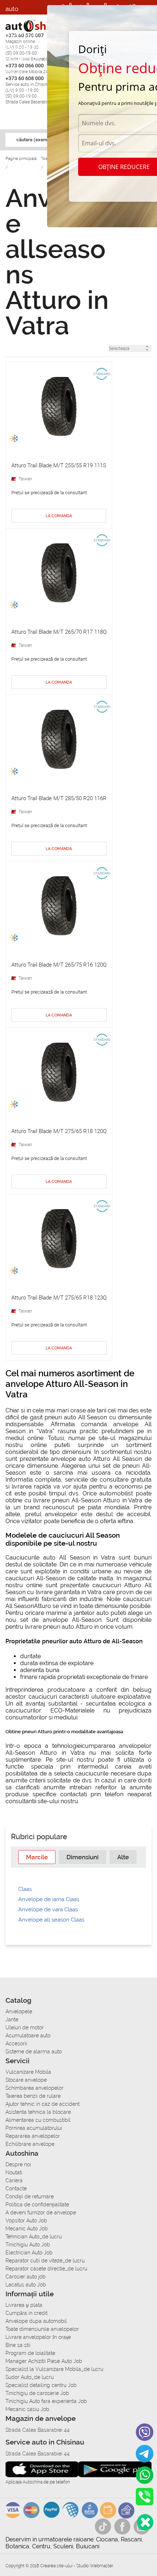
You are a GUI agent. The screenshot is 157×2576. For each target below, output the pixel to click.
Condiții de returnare (30, 2197)
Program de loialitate (30, 2353)
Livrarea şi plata (24, 2305)
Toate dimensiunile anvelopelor (42, 2329)
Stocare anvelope (26, 2080)
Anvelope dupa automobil (36, 2321)
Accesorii (18, 19)
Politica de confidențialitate (37, 2205)
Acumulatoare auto (28, 2036)
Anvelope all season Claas (51, 1920)
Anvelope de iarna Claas (49, 1899)
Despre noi (18, 2164)
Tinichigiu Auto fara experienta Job (46, 2401)
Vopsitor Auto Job (26, 2221)
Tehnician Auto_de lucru (34, 2237)
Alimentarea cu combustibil (38, 2120)
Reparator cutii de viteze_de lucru (45, 2261)
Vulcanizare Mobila (28, 2072)
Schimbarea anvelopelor (35, 2088)
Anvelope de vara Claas (48, 1910)
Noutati (14, 2172)
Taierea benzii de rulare (33, 2096)
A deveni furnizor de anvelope (41, 2213)
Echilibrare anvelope (30, 2144)
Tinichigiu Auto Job (28, 2245)
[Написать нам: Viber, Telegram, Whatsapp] (145, 2522)
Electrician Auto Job (29, 2253)
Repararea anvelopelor (33, 2136)
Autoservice (22, 58)
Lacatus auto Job (26, 2285)
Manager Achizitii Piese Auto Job (44, 2361)
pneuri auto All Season (76, 1417)
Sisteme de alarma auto (34, 2052)
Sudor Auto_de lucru (30, 2377)
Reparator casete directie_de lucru (46, 2269)
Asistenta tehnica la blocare (38, 2112)
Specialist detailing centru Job (41, 2385)
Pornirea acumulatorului (34, 2128)
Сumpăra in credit (26, 2313)
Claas (25, 1889)
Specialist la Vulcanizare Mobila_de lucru (54, 2369)
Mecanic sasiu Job (27, 2409)
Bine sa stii (18, 2345)
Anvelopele (19, 2011)
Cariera (16, 73)
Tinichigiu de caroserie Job (37, 2393)
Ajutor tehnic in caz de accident (43, 2104)
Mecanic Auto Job (27, 2229)
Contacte (16, 2188)
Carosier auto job (26, 2277)
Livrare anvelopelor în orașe (38, 2337)
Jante (12, 2019)
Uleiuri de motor (25, 2028)
